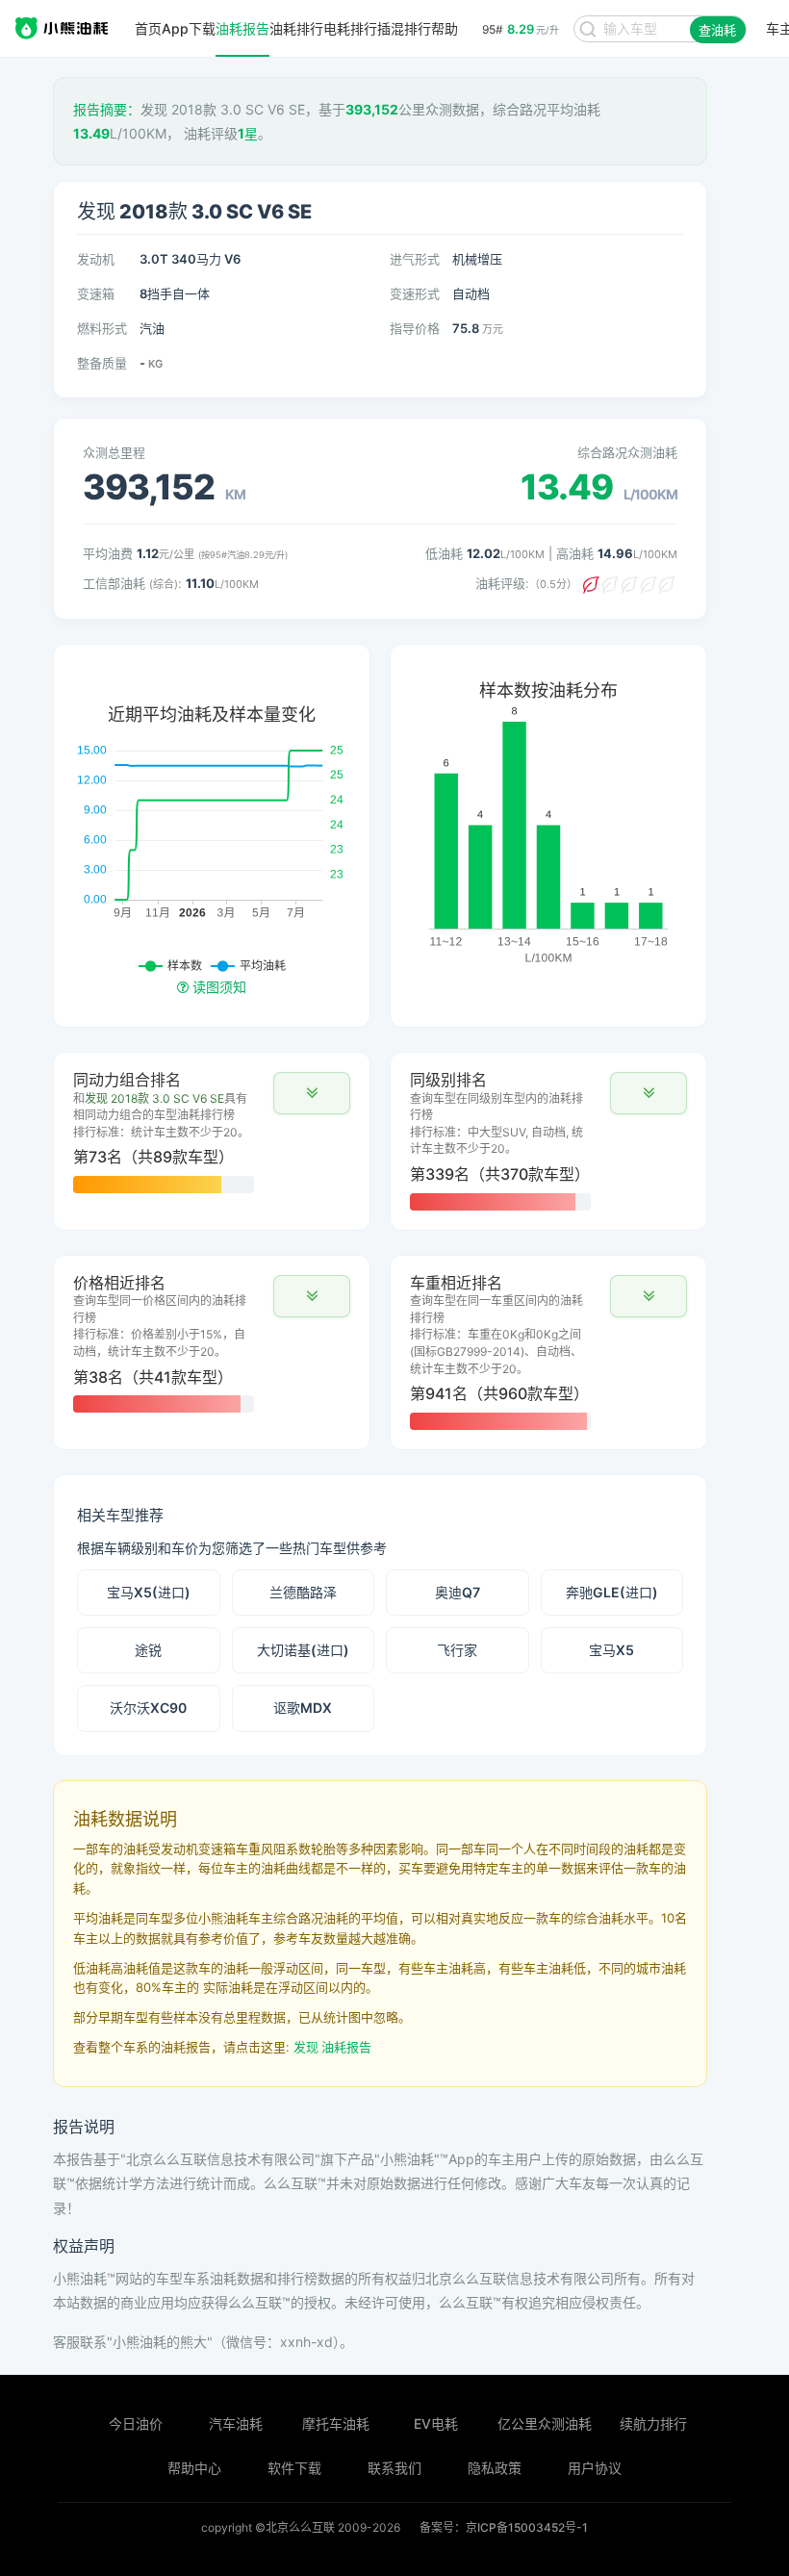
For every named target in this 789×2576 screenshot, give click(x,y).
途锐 (148, 1650)
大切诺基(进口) (303, 1650)
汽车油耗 (236, 2423)
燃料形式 (102, 328)
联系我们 (394, 2468)
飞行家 (457, 1650)
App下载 (189, 29)
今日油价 (136, 2423)
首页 (148, 29)
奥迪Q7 (458, 1592)
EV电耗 (436, 2423)
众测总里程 (114, 452)
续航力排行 (653, 2423)
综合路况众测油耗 (627, 452)
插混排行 (404, 29)
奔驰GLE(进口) (612, 1592)
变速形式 (415, 293)
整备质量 (102, 363)
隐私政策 (495, 2468)
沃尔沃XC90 (148, 1708)
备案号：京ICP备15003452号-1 (504, 2527)
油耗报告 (242, 29)
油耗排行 (296, 29)
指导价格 (415, 328)
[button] (312, 1093)
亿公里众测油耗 (545, 2423)
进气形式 (415, 259)
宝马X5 (611, 1650)
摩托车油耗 (336, 2423)
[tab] (212, 1133)
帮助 (445, 29)
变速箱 (96, 293)
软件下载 (294, 2468)
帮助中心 (194, 2468)
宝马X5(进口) (149, 1592)
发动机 (96, 259)
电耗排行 (350, 29)
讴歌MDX (303, 1708)
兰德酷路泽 (303, 1592)
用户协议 (595, 2468)
